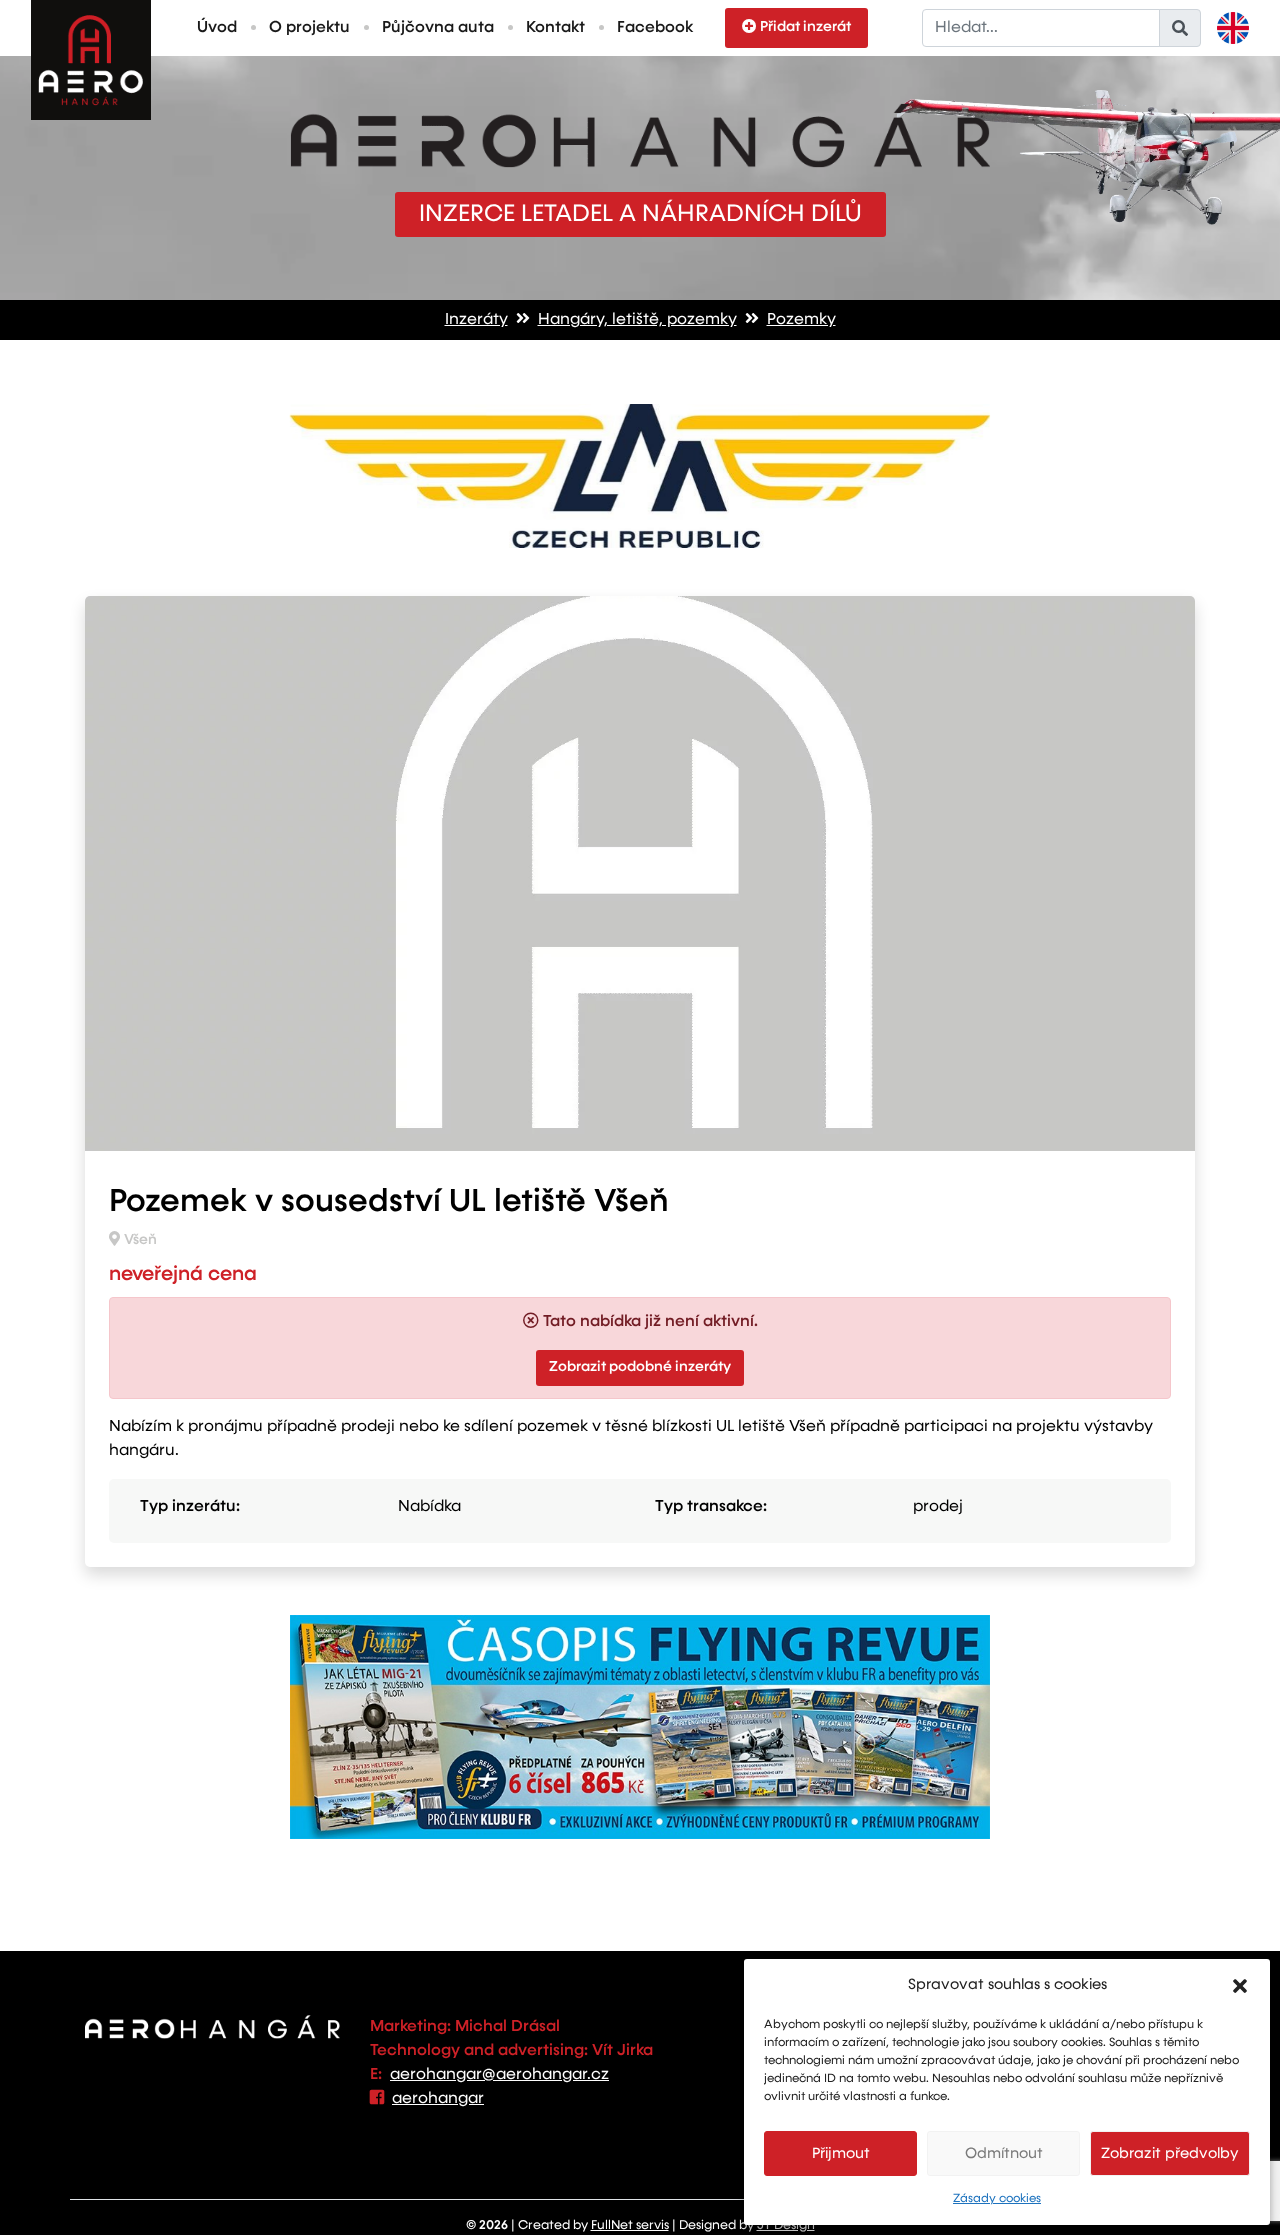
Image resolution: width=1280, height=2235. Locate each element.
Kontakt (555, 28)
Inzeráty (476, 320)
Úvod (217, 28)
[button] (1240, 1985)
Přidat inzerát (805, 27)
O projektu (309, 28)
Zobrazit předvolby (1170, 2153)
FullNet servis (630, 2225)
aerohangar (438, 2099)
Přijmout (841, 2153)
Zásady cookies (997, 2199)
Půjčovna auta (438, 28)
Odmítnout (1004, 2153)
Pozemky (801, 320)
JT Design (786, 2225)
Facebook (655, 28)
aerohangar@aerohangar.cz (499, 2075)
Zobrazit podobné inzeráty (640, 1367)
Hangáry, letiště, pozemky (637, 320)
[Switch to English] (1233, 28)
